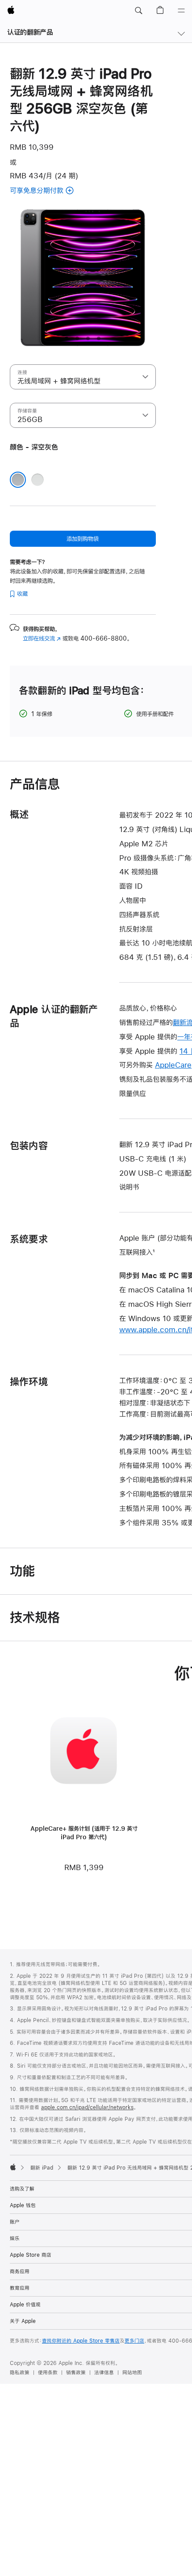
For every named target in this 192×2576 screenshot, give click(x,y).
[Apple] (13, 2167)
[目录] (181, 11)
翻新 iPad (42, 2168)
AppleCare (173, 1065)
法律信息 (104, 2373)
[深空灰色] (18, 480)
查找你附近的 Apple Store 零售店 (81, 2341)
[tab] (67, 338)
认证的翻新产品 (30, 32)
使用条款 (48, 2373)
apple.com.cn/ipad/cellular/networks (87, 2107)
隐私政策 (20, 2373)
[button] (138, 11)
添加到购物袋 (83, 539)
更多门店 (134, 2341)
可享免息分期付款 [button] (57, 191)
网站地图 (132, 2373)
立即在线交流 (42, 638)
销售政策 (76, 2373)
